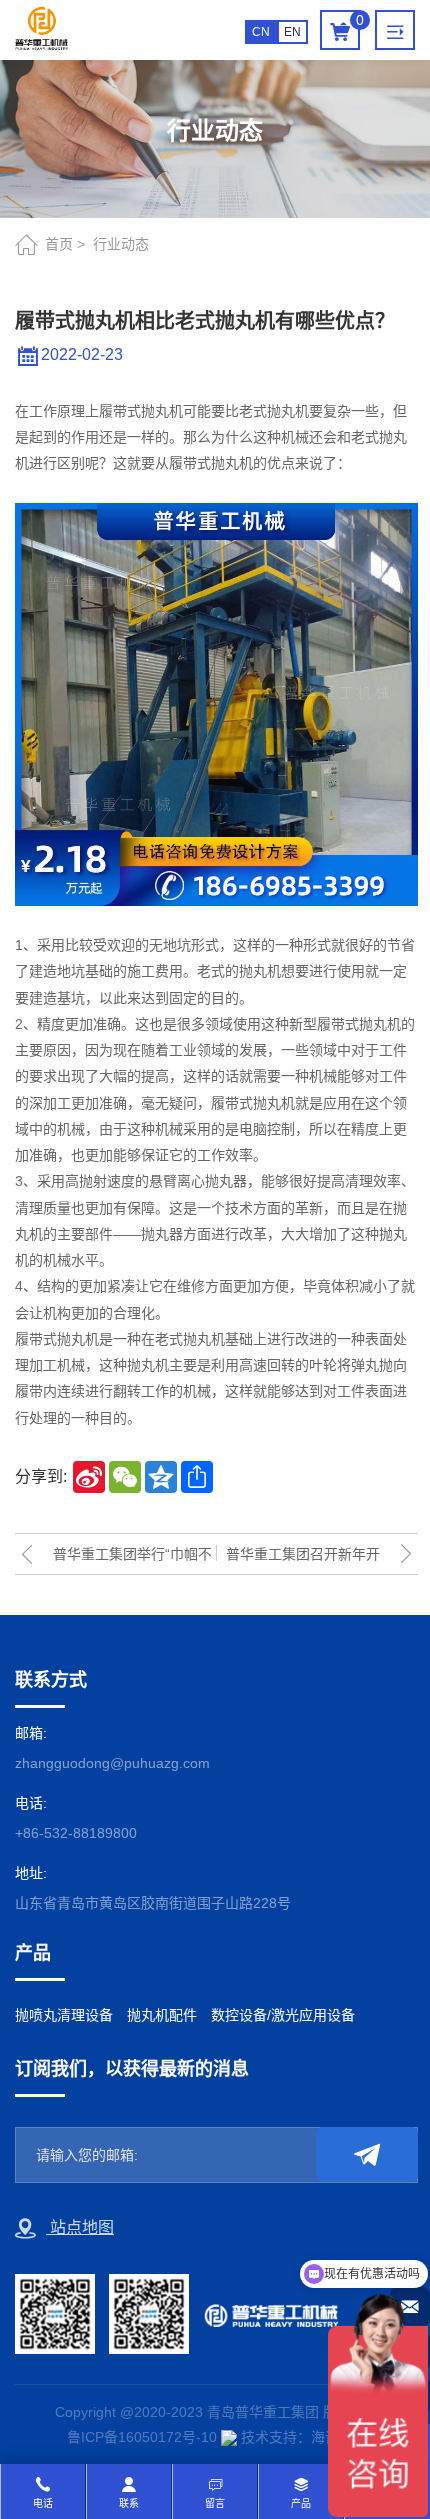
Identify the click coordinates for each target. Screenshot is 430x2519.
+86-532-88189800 (76, 1833)
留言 (215, 2503)
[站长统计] (229, 2437)
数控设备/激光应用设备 (283, 2015)
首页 (59, 244)
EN (292, 32)
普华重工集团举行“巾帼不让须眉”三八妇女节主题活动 (132, 1560)
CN (261, 32)
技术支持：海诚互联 (304, 2437)
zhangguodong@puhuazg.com (112, 1763)
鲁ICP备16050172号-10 (142, 2437)
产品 (301, 2503)
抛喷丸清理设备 (64, 2015)
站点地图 (80, 2227)
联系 (129, 2503)
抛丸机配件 (162, 2015)
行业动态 (121, 244)
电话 (43, 2503)
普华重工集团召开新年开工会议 (303, 1560)
